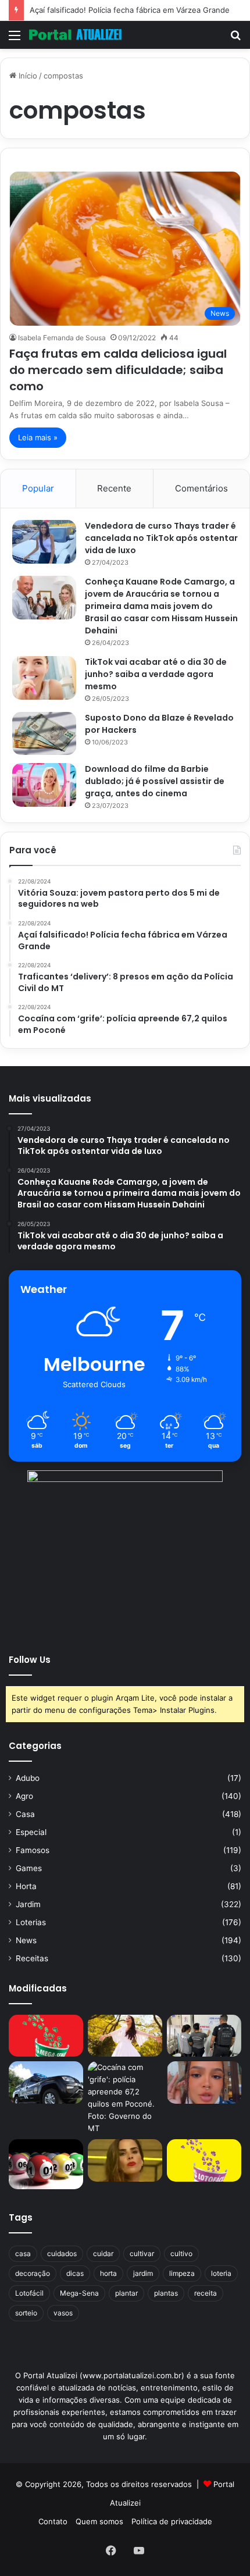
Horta (26, 1886)
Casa (25, 1814)
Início (27, 76)
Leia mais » (38, 437)
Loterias (31, 1922)
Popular (38, 488)
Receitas (32, 1958)
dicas (75, 2273)
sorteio (26, 2313)
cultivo (181, 2253)
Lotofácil (29, 2293)
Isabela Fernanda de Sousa (62, 338)
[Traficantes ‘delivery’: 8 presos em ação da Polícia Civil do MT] (46, 2082)
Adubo (28, 1778)
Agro (24, 1796)
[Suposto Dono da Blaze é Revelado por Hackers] (44, 733)
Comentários (201, 488)
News (26, 1940)
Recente (114, 488)
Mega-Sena (79, 2293)
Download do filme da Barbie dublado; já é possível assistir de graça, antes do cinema (155, 781)
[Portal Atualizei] (76, 35)
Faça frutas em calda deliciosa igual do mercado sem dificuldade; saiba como (118, 370)
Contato (53, 2521)
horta (108, 2273)
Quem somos (99, 2521)
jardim (143, 2273)
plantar (126, 2293)
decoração (33, 2273)
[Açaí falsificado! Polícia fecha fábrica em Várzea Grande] (204, 2036)
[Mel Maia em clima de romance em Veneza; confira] (204, 2082)
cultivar (142, 2253)
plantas (166, 2293)
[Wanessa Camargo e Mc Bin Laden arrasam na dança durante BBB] (125, 2160)
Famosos (33, 1850)
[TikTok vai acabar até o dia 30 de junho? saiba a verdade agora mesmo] (44, 678)
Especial (31, 1832)
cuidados (62, 2253)
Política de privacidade (172, 2521)
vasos (63, 2313)
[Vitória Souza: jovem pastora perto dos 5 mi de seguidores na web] (125, 2036)
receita (206, 2293)
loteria (221, 2273)
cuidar (103, 2253)
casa (23, 2253)
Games (29, 1868)
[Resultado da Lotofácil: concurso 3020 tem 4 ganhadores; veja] (204, 2160)
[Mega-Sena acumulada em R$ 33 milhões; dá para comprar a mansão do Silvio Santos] (46, 2036)
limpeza (182, 2273)
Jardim (28, 1904)
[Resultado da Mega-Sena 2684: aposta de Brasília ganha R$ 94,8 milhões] (46, 2164)
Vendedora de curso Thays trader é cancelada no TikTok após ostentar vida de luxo (161, 538)
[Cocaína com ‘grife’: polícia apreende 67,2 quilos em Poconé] (125, 2098)
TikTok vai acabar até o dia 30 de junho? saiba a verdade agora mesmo (156, 674)
